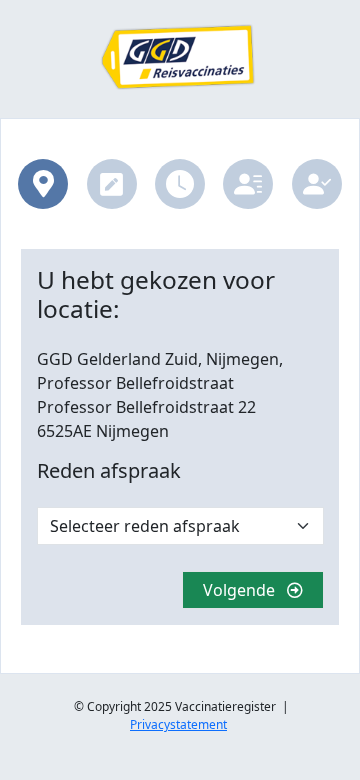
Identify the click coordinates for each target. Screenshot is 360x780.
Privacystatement (178, 724)
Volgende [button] (245, 590)
